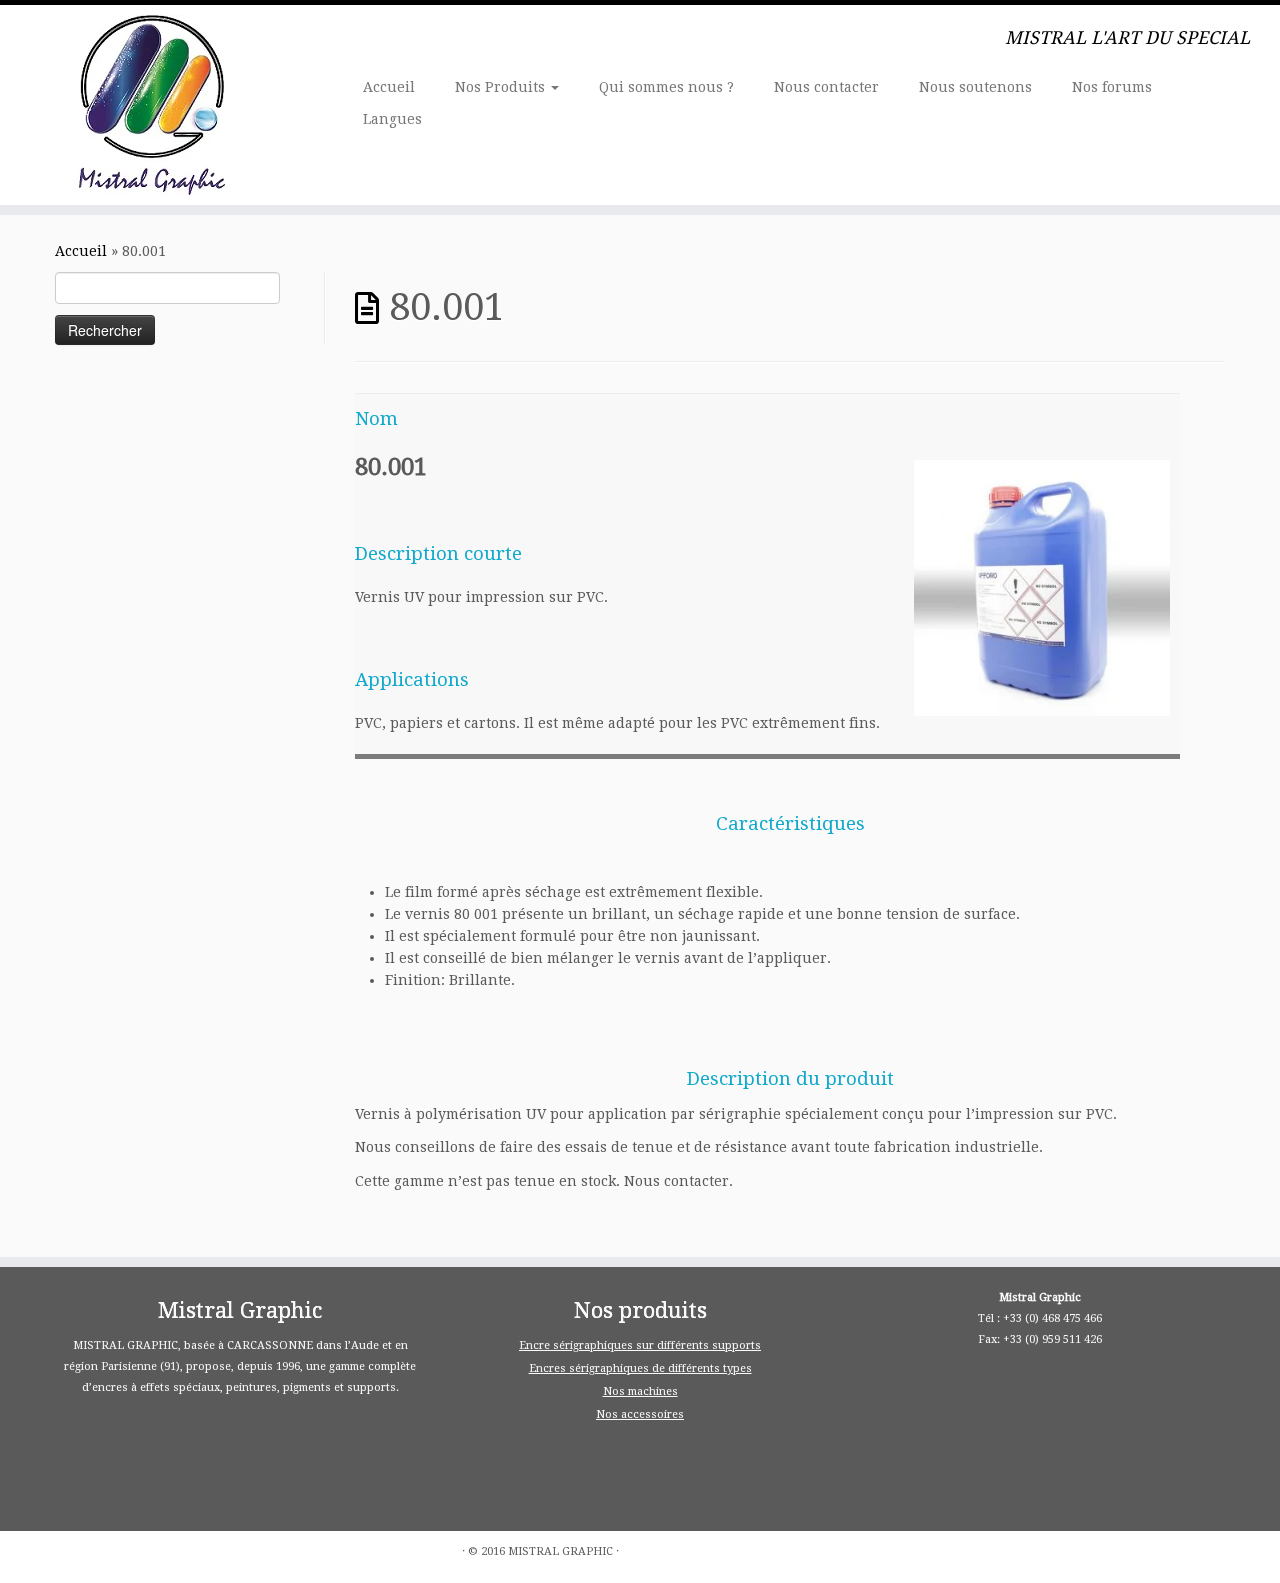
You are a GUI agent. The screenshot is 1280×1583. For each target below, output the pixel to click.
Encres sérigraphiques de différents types (640, 1368)
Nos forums (1112, 87)
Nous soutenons (975, 87)
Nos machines (640, 1391)
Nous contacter (826, 87)
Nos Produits (502, 87)
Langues (392, 119)
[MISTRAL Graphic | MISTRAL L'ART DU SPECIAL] (147, 105)
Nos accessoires (640, 1414)
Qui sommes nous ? (666, 87)
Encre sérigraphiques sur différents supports (640, 1345)
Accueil (389, 87)
